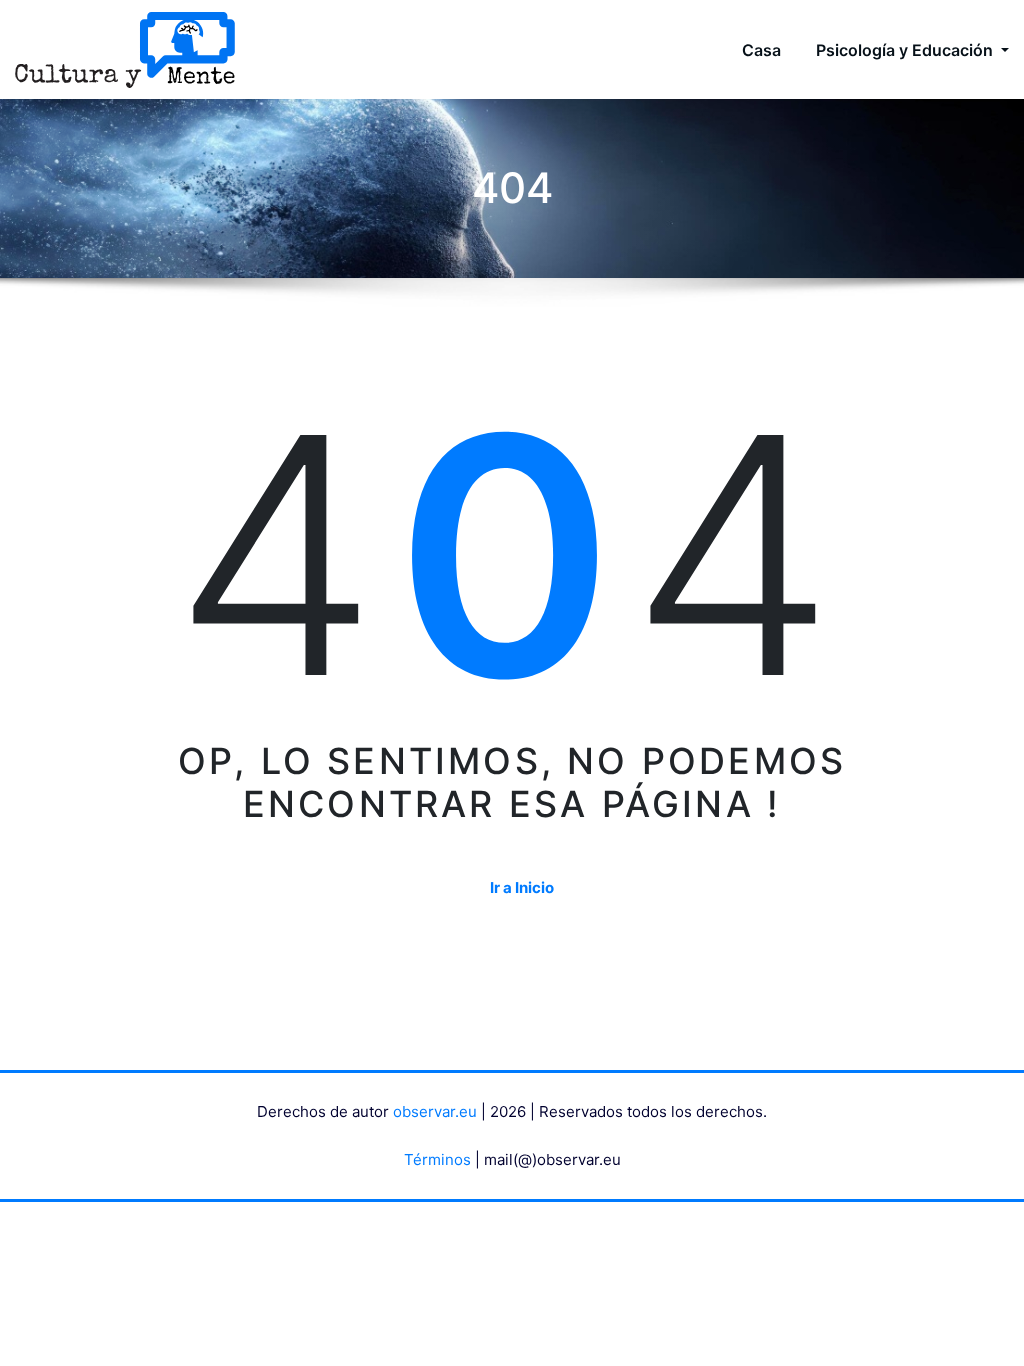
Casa (761, 50)
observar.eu (435, 1111)
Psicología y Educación (906, 50)
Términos (437, 1159)
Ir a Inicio (522, 887)
